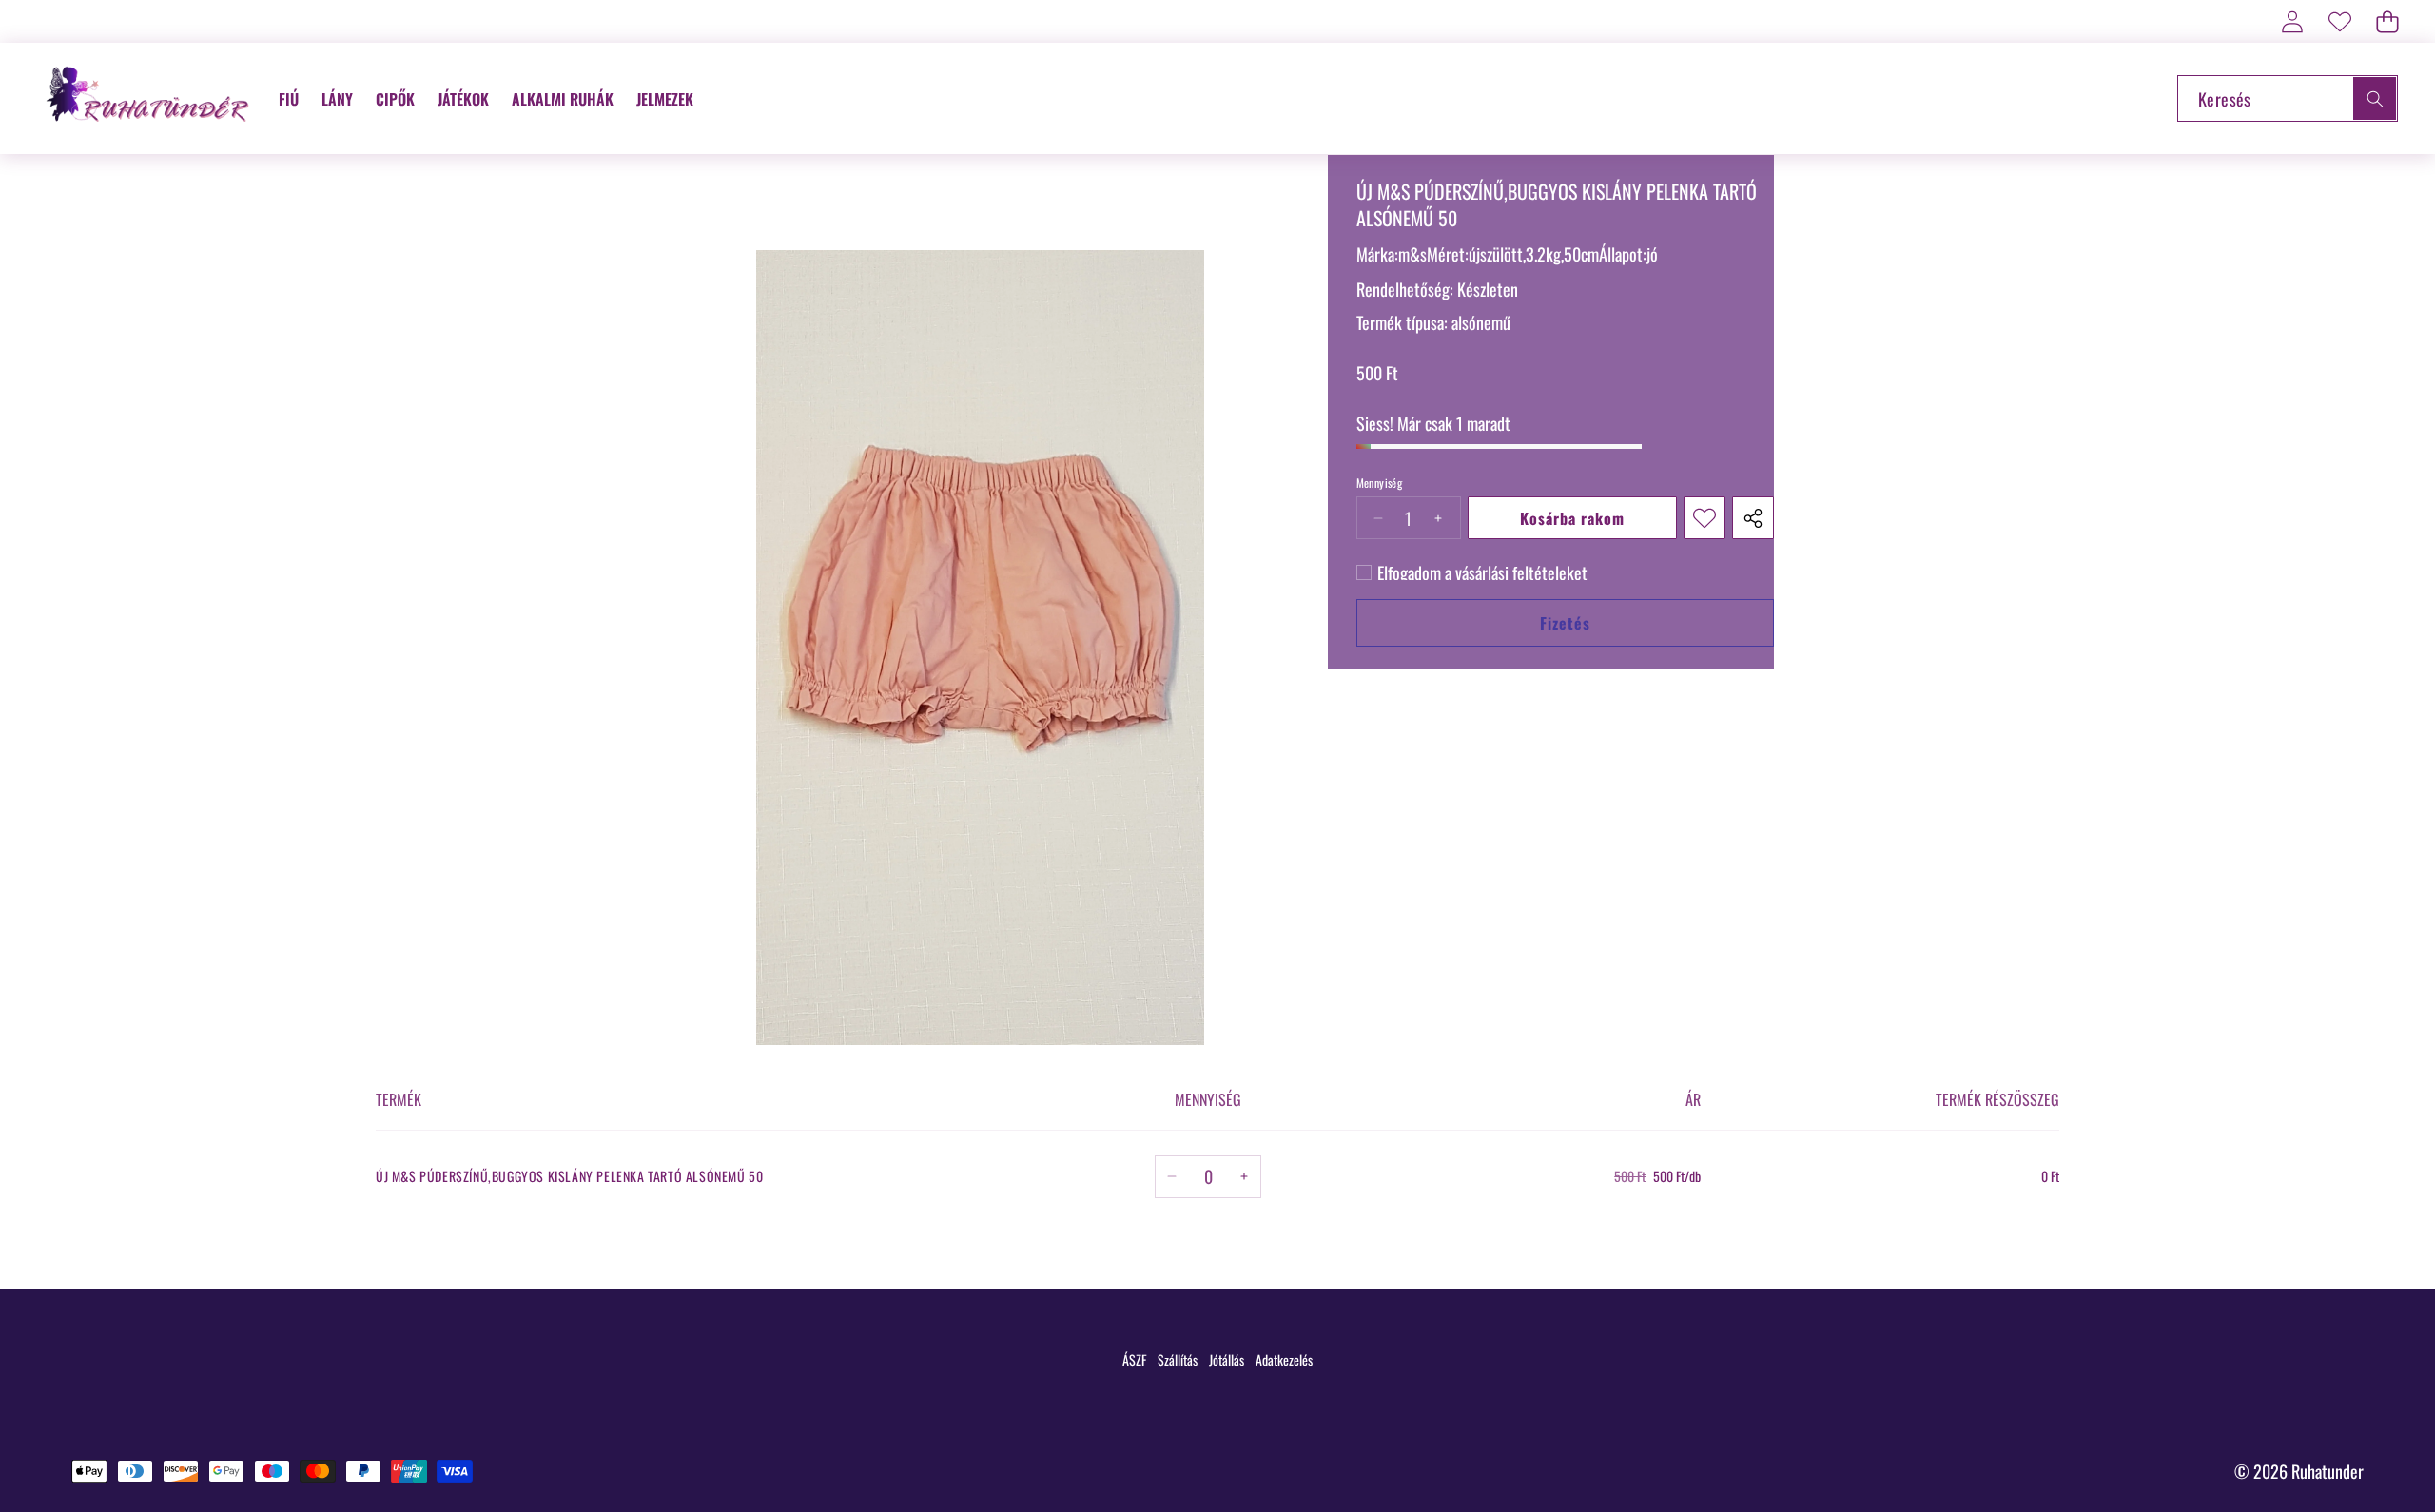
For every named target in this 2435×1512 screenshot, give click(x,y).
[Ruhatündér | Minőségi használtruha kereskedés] (150, 98)
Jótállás (1227, 1359)
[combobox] (2288, 98)
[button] (2387, 21)
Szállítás (1178, 1359)
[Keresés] (2375, 98)
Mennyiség (1380, 483)
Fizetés (1565, 623)
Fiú (289, 99)
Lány (337, 99)
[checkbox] (1472, 572)
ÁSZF (1134, 1359)
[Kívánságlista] (2339, 21)
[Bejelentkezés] (2292, 21)
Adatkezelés (1284, 1359)
